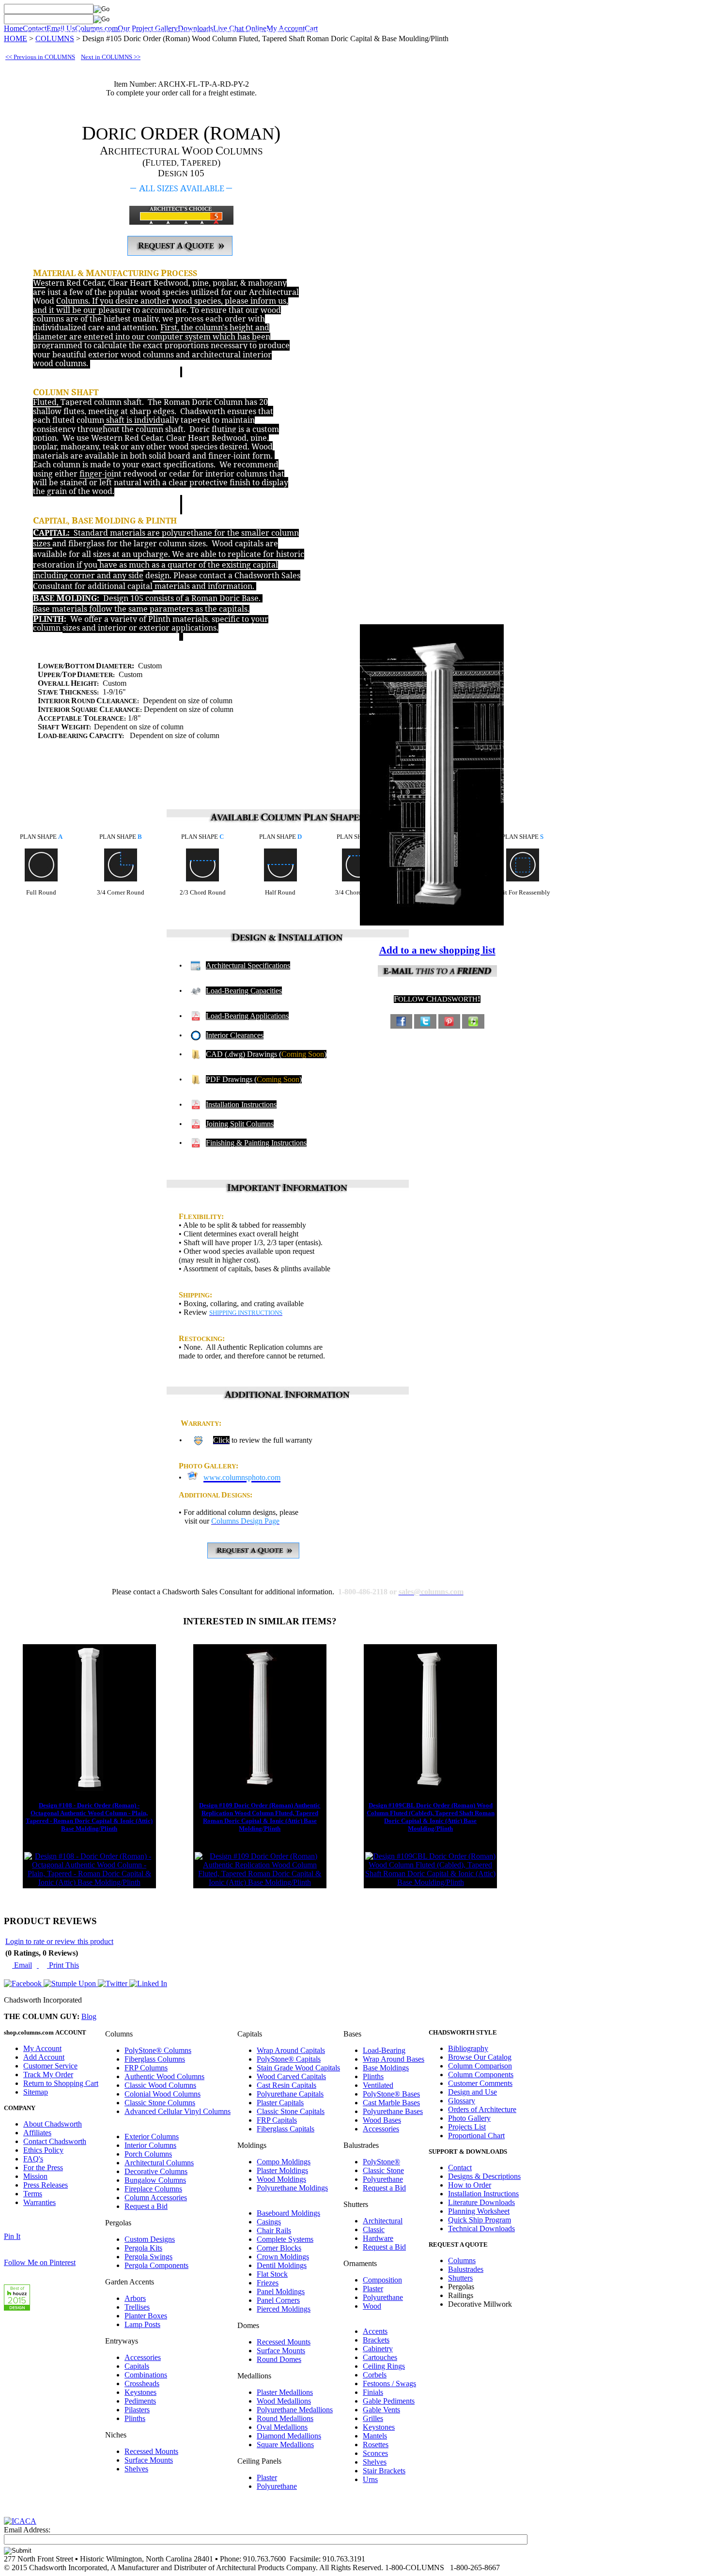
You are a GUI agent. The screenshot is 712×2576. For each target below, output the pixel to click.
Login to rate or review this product (59, 1941)
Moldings (156, 31)
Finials (373, 2392)
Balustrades (221, 31)
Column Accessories (156, 2198)
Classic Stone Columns (160, 2103)
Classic (374, 2229)
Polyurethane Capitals (290, 2094)
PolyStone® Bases (391, 2094)
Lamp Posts (142, 2324)
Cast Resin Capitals (286, 2085)
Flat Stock (272, 2274)
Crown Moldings (283, 2257)
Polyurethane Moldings (292, 2188)
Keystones (140, 2392)
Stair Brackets (384, 2471)
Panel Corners (278, 2300)
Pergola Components (156, 2265)
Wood (372, 2306)
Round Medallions (285, 2418)
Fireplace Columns (153, 2189)
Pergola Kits (143, 2248)
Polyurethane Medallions (295, 2410)
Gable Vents (381, 2410)
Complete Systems (285, 2239)
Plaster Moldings (282, 2170)
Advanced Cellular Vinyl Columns (178, 2111)
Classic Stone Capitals (291, 2111)
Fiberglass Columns (155, 2059)
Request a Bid (146, 2206)
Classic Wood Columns (160, 2085)
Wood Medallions (284, 2401)
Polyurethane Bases (393, 2111)
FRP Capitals (277, 2120)
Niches (464, 31)
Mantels (375, 2436)
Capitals (101, 31)
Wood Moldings (281, 2179)
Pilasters (137, 2410)
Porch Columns (148, 2154)
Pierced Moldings (284, 2309)
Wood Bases (382, 2120)
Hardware (378, 2238)
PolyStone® (381, 2162)
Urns (370, 2479)
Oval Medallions (282, 2427)
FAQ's (33, 2159)
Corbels (375, 2375)
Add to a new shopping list (437, 950)
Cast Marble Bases (391, 2103)
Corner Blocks (279, 2248)
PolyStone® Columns (158, 2050)
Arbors (135, 2298)
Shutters (187, 31)
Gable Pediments (389, 2401)
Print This (63, 1965)
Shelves (136, 2469)
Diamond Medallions (289, 2436)
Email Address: (27, 2530)
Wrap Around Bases (394, 2059)
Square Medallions (285, 2445)
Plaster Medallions (285, 2392)
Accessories (143, 2357)
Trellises (137, 2307)
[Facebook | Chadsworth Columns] (401, 1020)
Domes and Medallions (417, 31)
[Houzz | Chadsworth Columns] (473, 1020)
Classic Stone (383, 2170)
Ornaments (309, 31)
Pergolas (70, 31)
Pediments (140, 2401)
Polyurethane (277, 2486)
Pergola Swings (148, 2257)
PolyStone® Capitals (289, 2059)
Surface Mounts (149, 2460)
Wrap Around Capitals (291, 2050)
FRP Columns (146, 2068)
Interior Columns (150, 2145)
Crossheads (142, 2383)
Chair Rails (274, 2230)
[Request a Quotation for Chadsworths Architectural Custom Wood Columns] (180, 253)
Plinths (135, 2418)
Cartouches (380, 2357)
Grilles (373, 2418)
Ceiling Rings (384, 2366)
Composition (382, 2280)
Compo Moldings (284, 2162)
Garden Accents (265, 31)
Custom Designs (150, 2239)
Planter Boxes (146, 2316)
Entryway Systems (355, 31)
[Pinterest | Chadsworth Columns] (449, 1020)
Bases (128, 31)
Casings (269, 2222)
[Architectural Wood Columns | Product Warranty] (198, 1440)
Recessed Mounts (151, 2451)
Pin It (12, 2236)
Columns (39, 31)
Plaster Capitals (280, 2103)
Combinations (146, 2375)
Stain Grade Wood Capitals (298, 2068)
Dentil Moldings (282, 2265)
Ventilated (378, 2085)
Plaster (267, 2477)
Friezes (268, 2283)
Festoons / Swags (389, 2383)
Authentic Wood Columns (164, 2076)
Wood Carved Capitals (291, 2076)
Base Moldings (386, 2068)
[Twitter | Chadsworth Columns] (425, 1020)
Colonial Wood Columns (163, 2094)
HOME (15, 39)
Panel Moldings (281, 2291)
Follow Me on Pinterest (40, 2262)
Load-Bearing (384, 2050)
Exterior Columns (152, 2136)
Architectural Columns (159, 2163)
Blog (89, 2016)
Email (22, 1965)
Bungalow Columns (155, 2180)
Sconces (375, 2453)
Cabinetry (378, 2349)
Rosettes (376, 2445)
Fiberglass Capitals (286, 2129)
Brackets (376, 2340)
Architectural (383, 2221)
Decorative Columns (156, 2171)
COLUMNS (55, 39)
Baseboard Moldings (288, 2213)
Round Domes (279, 2359)
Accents (375, 2331)
